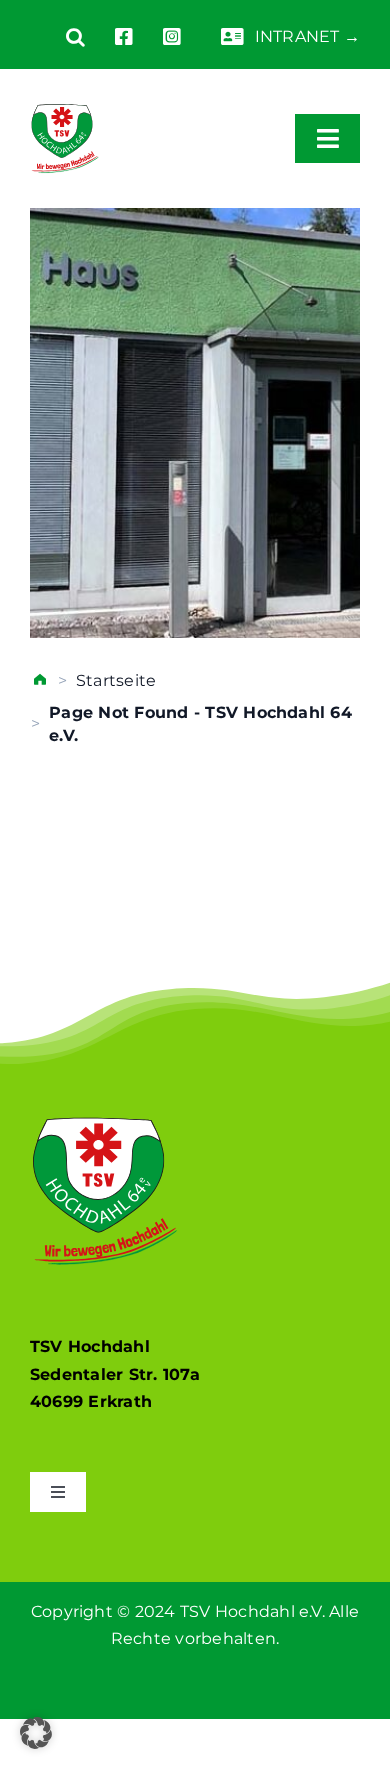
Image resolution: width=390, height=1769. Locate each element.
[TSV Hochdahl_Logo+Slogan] (65, 96)
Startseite (116, 680)
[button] (60, 37)
